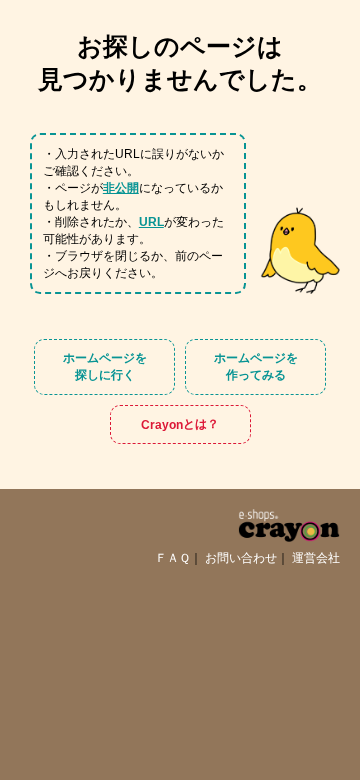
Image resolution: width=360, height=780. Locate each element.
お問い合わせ (241, 558)
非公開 (121, 188)
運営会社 (316, 558)
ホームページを (105, 366)
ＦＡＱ (172, 558)
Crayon (180, 424)
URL (151, 222)
